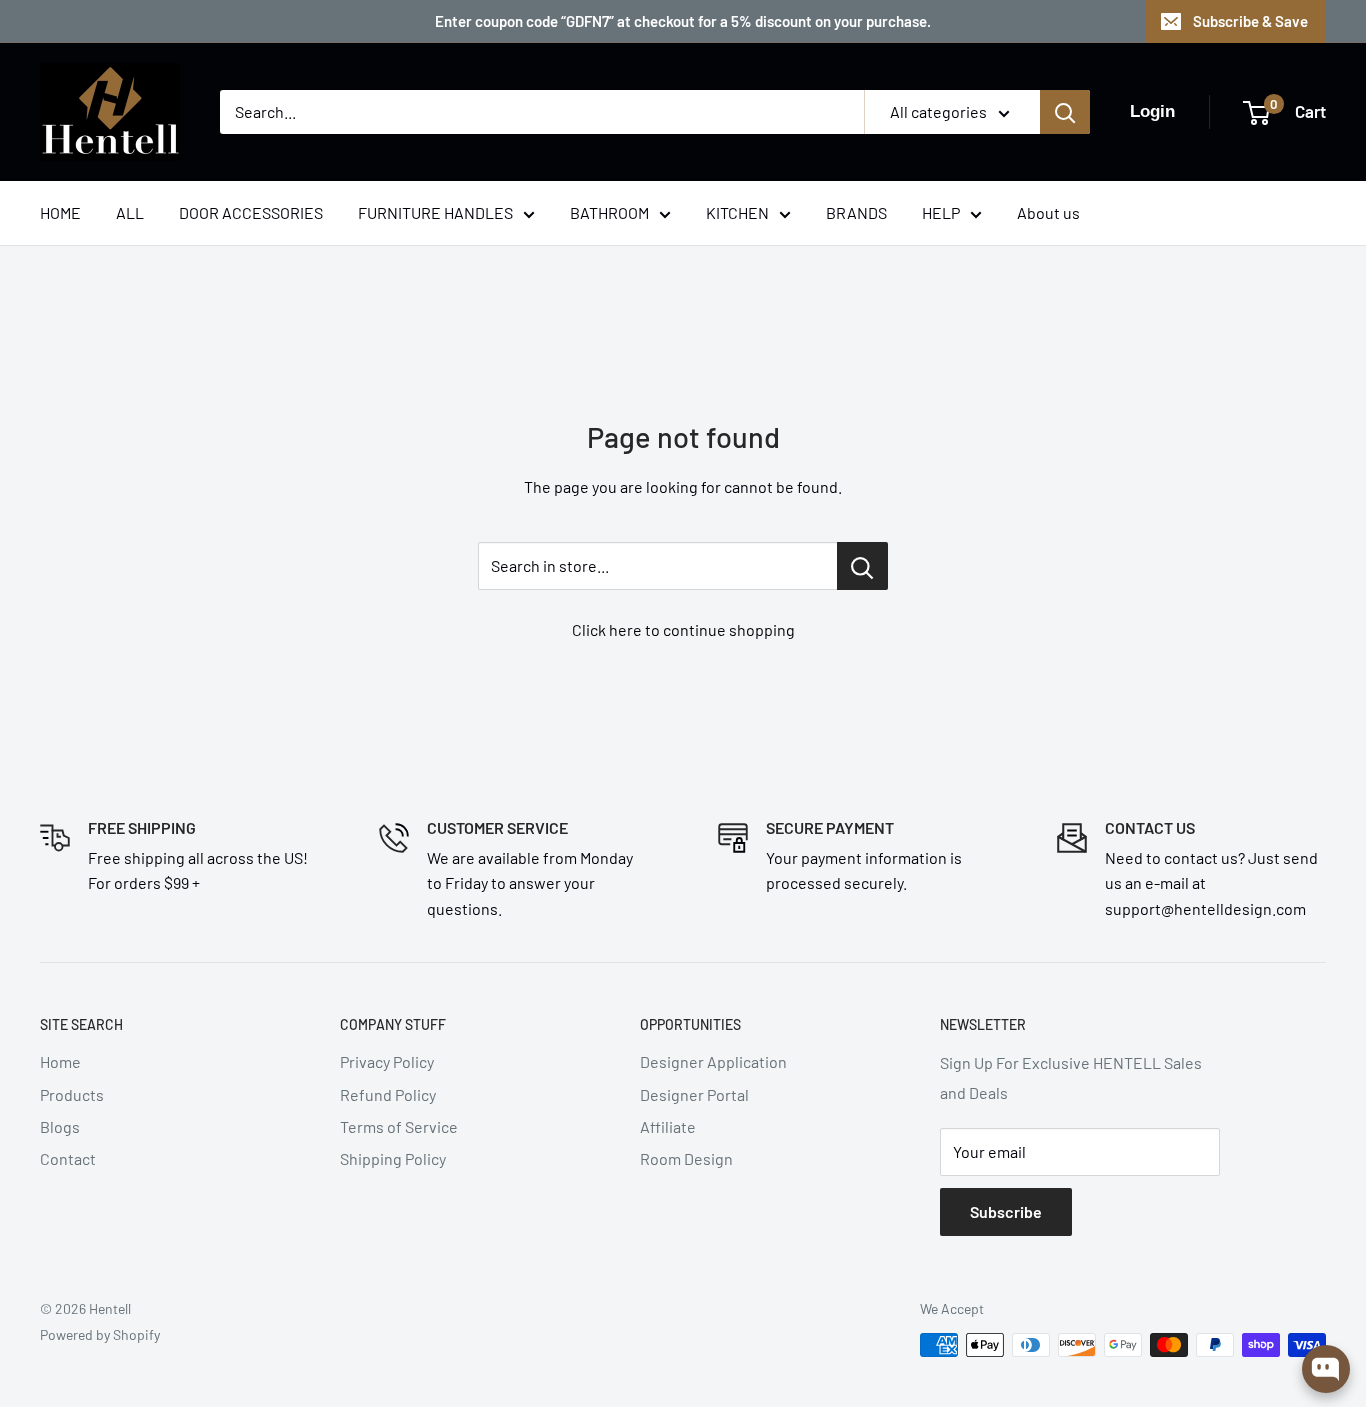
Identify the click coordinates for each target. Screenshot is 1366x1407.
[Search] (1065, 112)
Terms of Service (399, 1126)
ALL (130, 212)
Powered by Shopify (100, 1334)
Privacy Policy (387, 1061)
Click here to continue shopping (683, 629)
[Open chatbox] (1326, 1369)
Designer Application (713, 1061)
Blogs (60, 1126)
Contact (68, 1158)
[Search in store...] (862, 566)
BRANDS (856, 212)
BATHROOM (609, 212)
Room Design (686, 1158)
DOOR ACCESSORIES (251, 212)
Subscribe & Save (1250, 21)
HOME (60, 212)
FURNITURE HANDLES (435, 212)
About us (1048, 212)
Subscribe (1006, 1211)
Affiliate (668, 1126)
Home (60, 1061)
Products (72, 1094)
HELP (941, 212)
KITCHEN (737, 212)
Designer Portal (694, 1094)
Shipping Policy (393, 1158)
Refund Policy (388, 1094)
